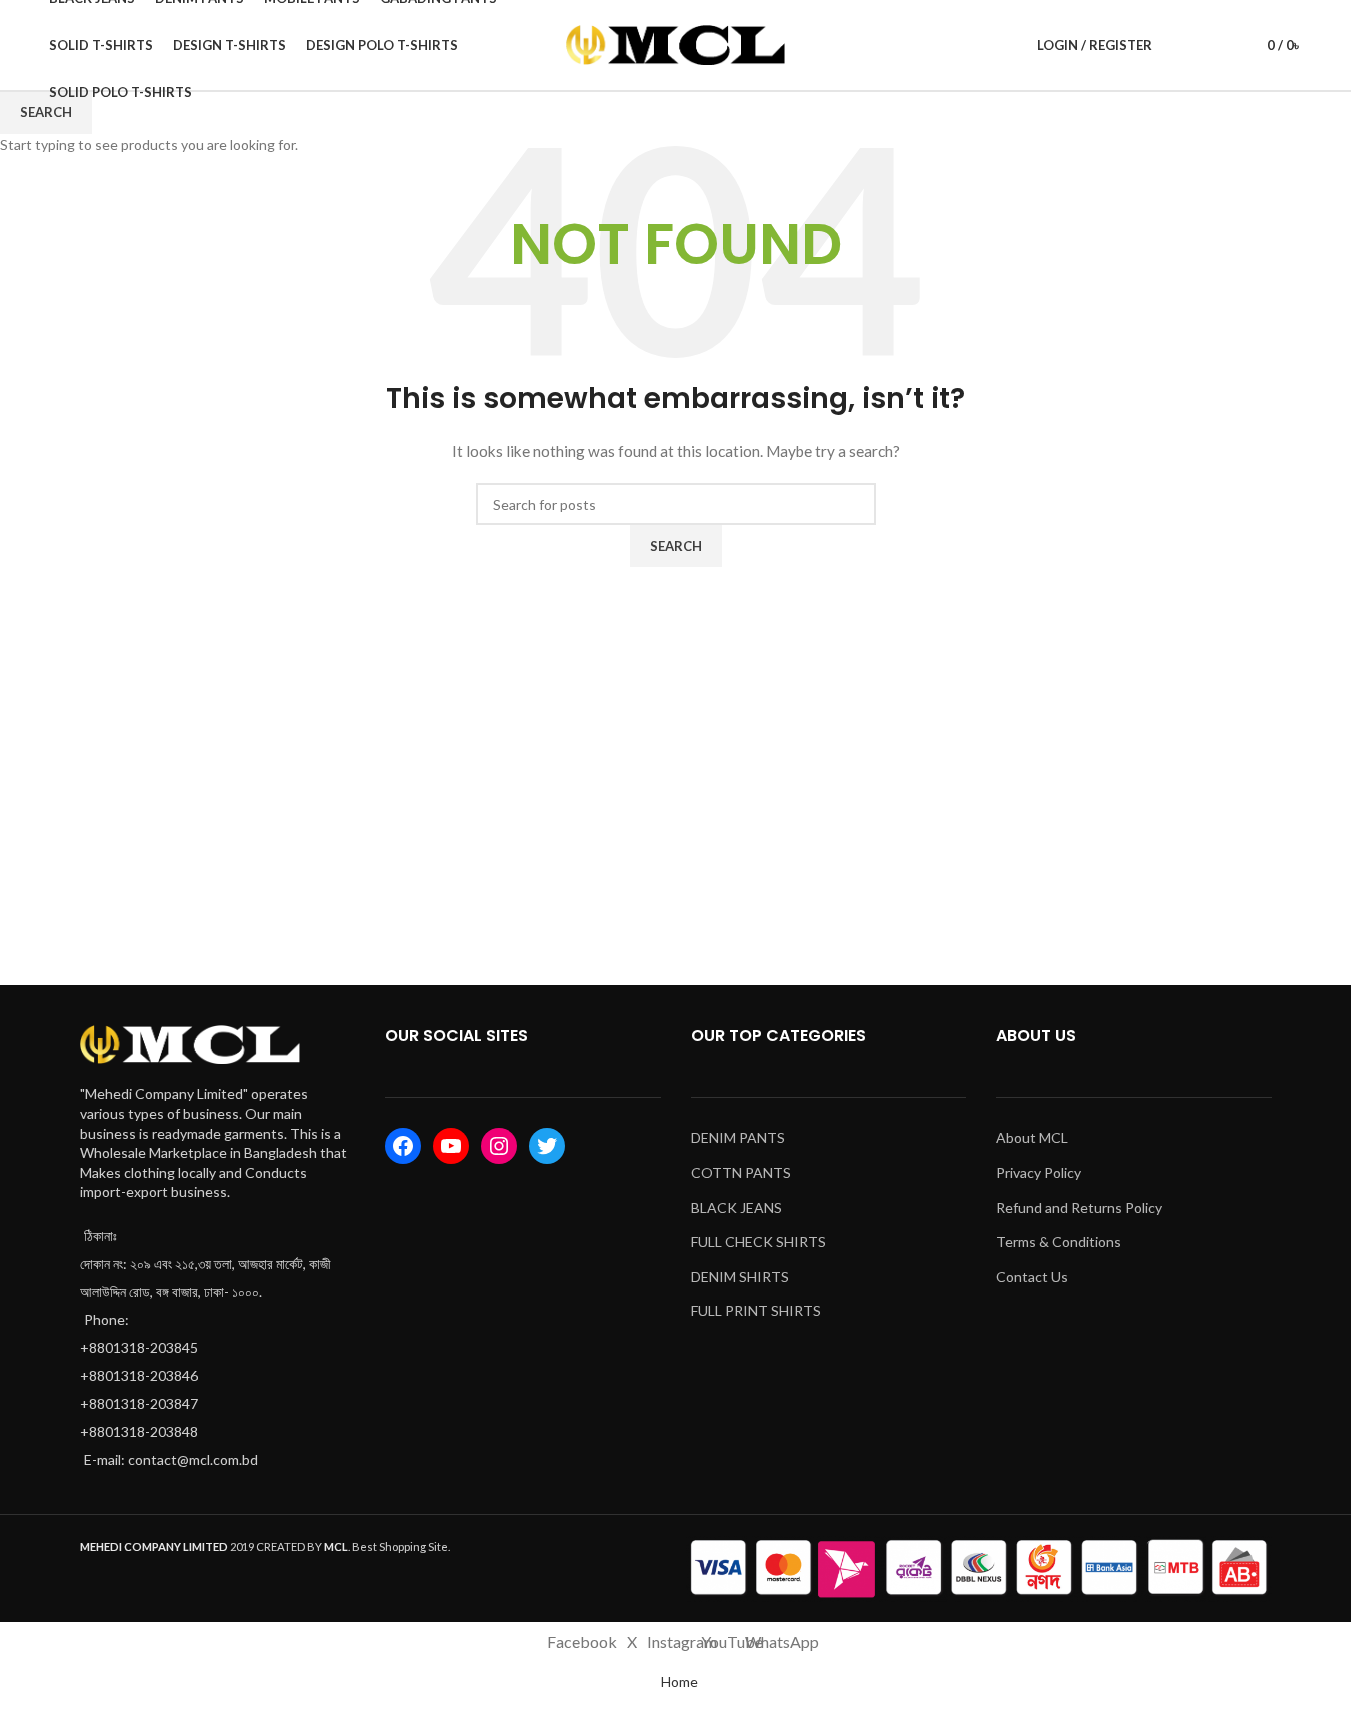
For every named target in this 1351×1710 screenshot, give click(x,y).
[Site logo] (676, 43)
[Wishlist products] (1216, 45)
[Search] (1180, 45)
